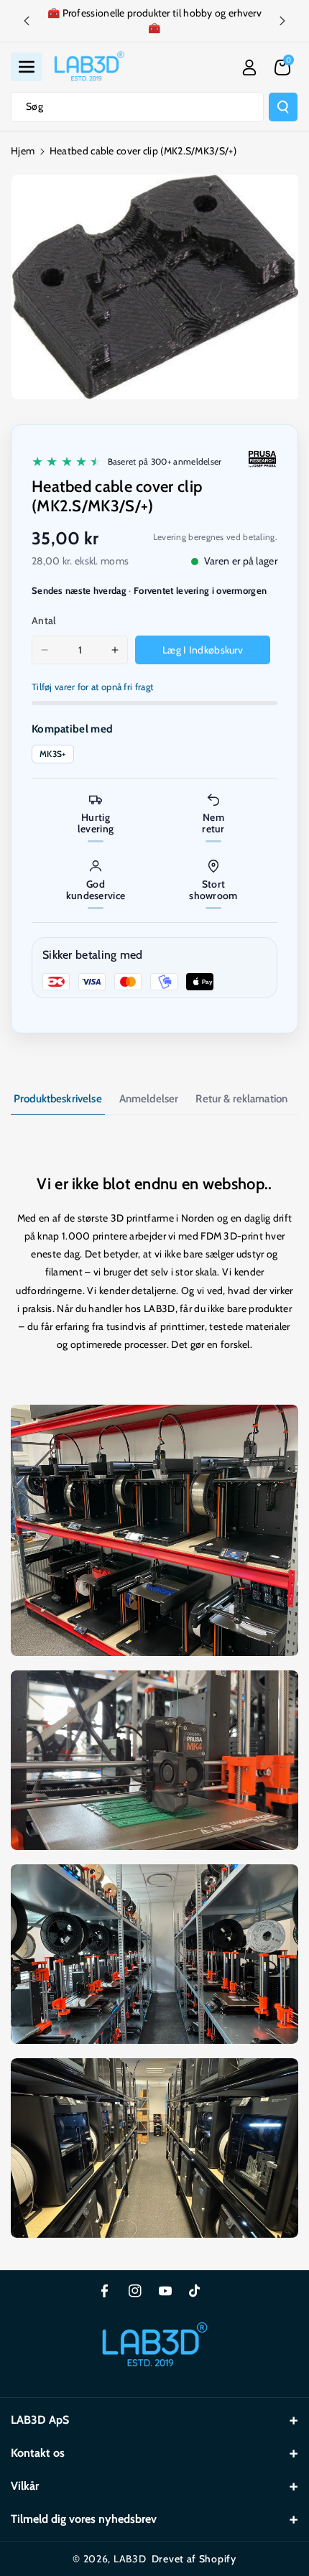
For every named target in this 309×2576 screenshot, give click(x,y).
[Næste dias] (282, 21)
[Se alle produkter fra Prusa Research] (262, 459)
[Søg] (283, 107)
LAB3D (130, 2559)
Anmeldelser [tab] (149, 1099)
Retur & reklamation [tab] (241, 1099)
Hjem (23, 151)
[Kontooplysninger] (249, 68)
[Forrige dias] (27, 21)
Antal (44, 620)
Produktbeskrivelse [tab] (58, 1099)
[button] (27, 67)
